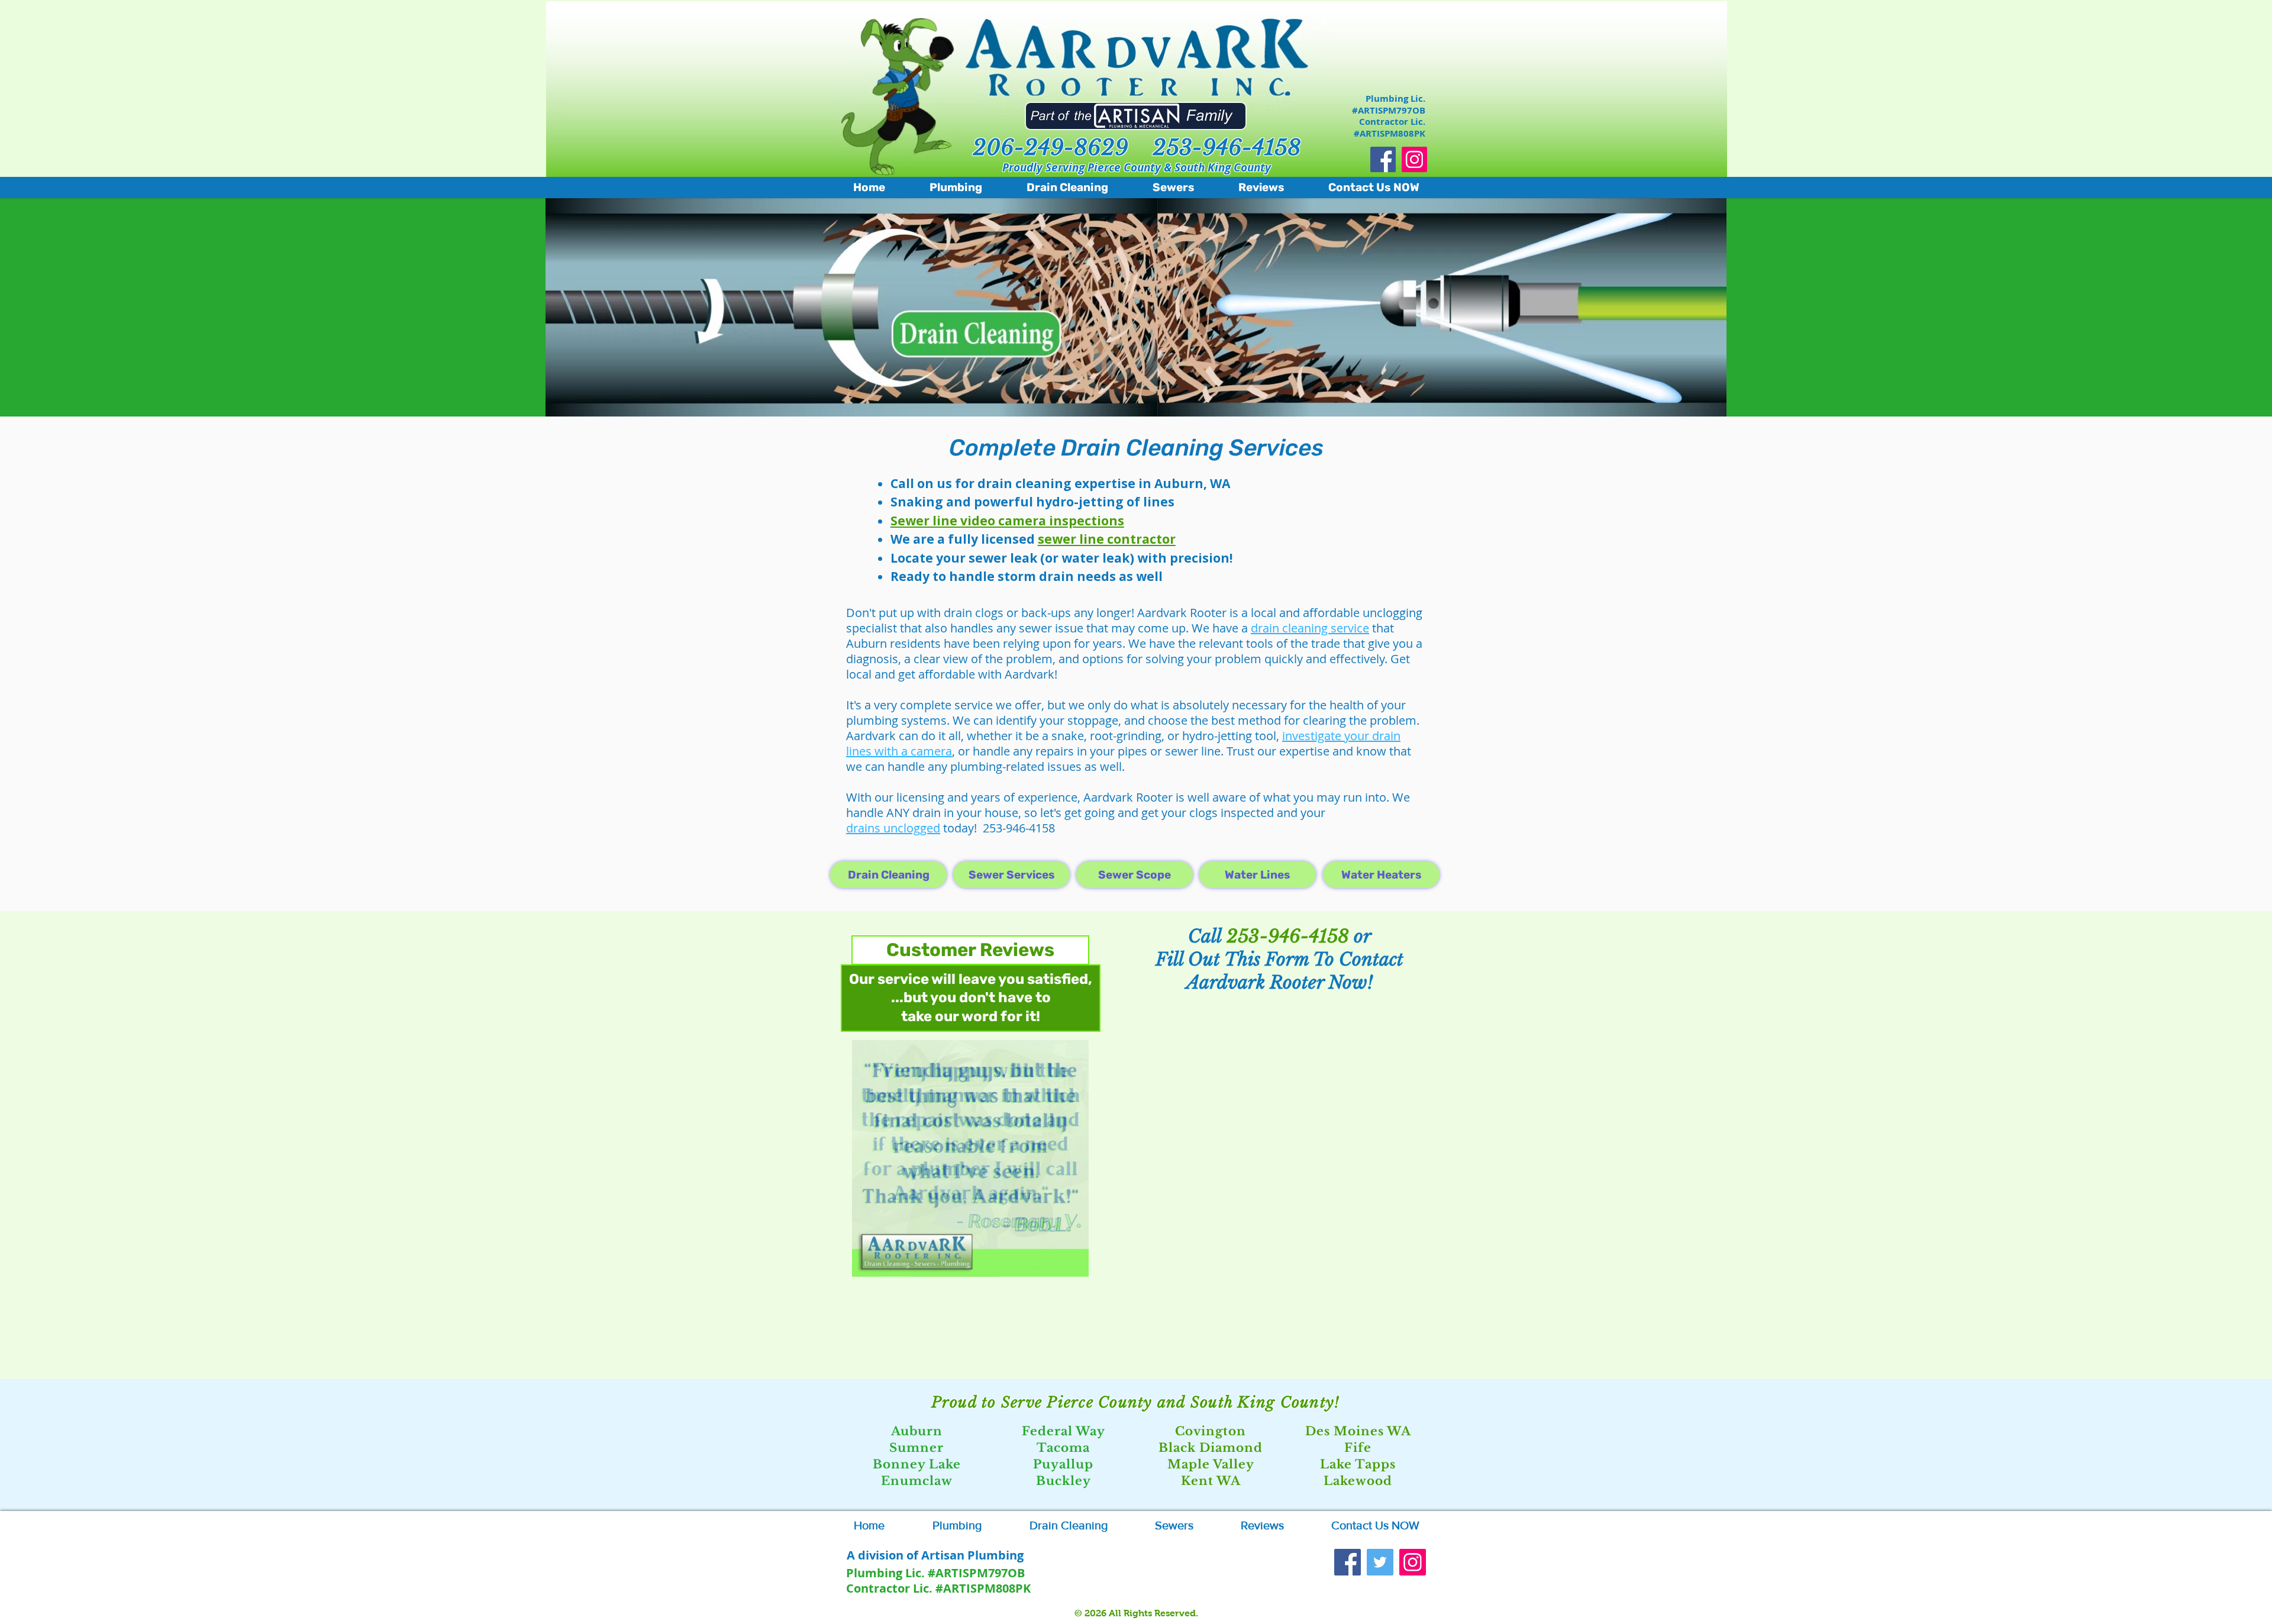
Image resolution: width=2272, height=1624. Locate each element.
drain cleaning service (1310, 628)
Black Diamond (1211, 1448)
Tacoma (1063, 1448)
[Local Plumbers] (1413, 1562)
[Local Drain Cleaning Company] (1383, 159)
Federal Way (1064, 1431)
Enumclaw (917, 1481)
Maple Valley (1211, 1464)
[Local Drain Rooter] (1348, 1562)
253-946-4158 (1227, 148)
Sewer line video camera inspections (1007, 521)
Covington (1211, 1431)
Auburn (917, 1431)
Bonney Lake (917, 1464)
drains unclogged (893, 828)
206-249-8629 (1051, 148)
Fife (1358, 1448)
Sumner (916, 1448)
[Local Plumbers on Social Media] (1414, 159)
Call (1207, 936)
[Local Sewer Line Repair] (1380, 1562)
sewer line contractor (1107, 539)
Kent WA (1211, 1481)
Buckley (1064, 1481)
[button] (970, 1158)
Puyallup (1063, 1464)
